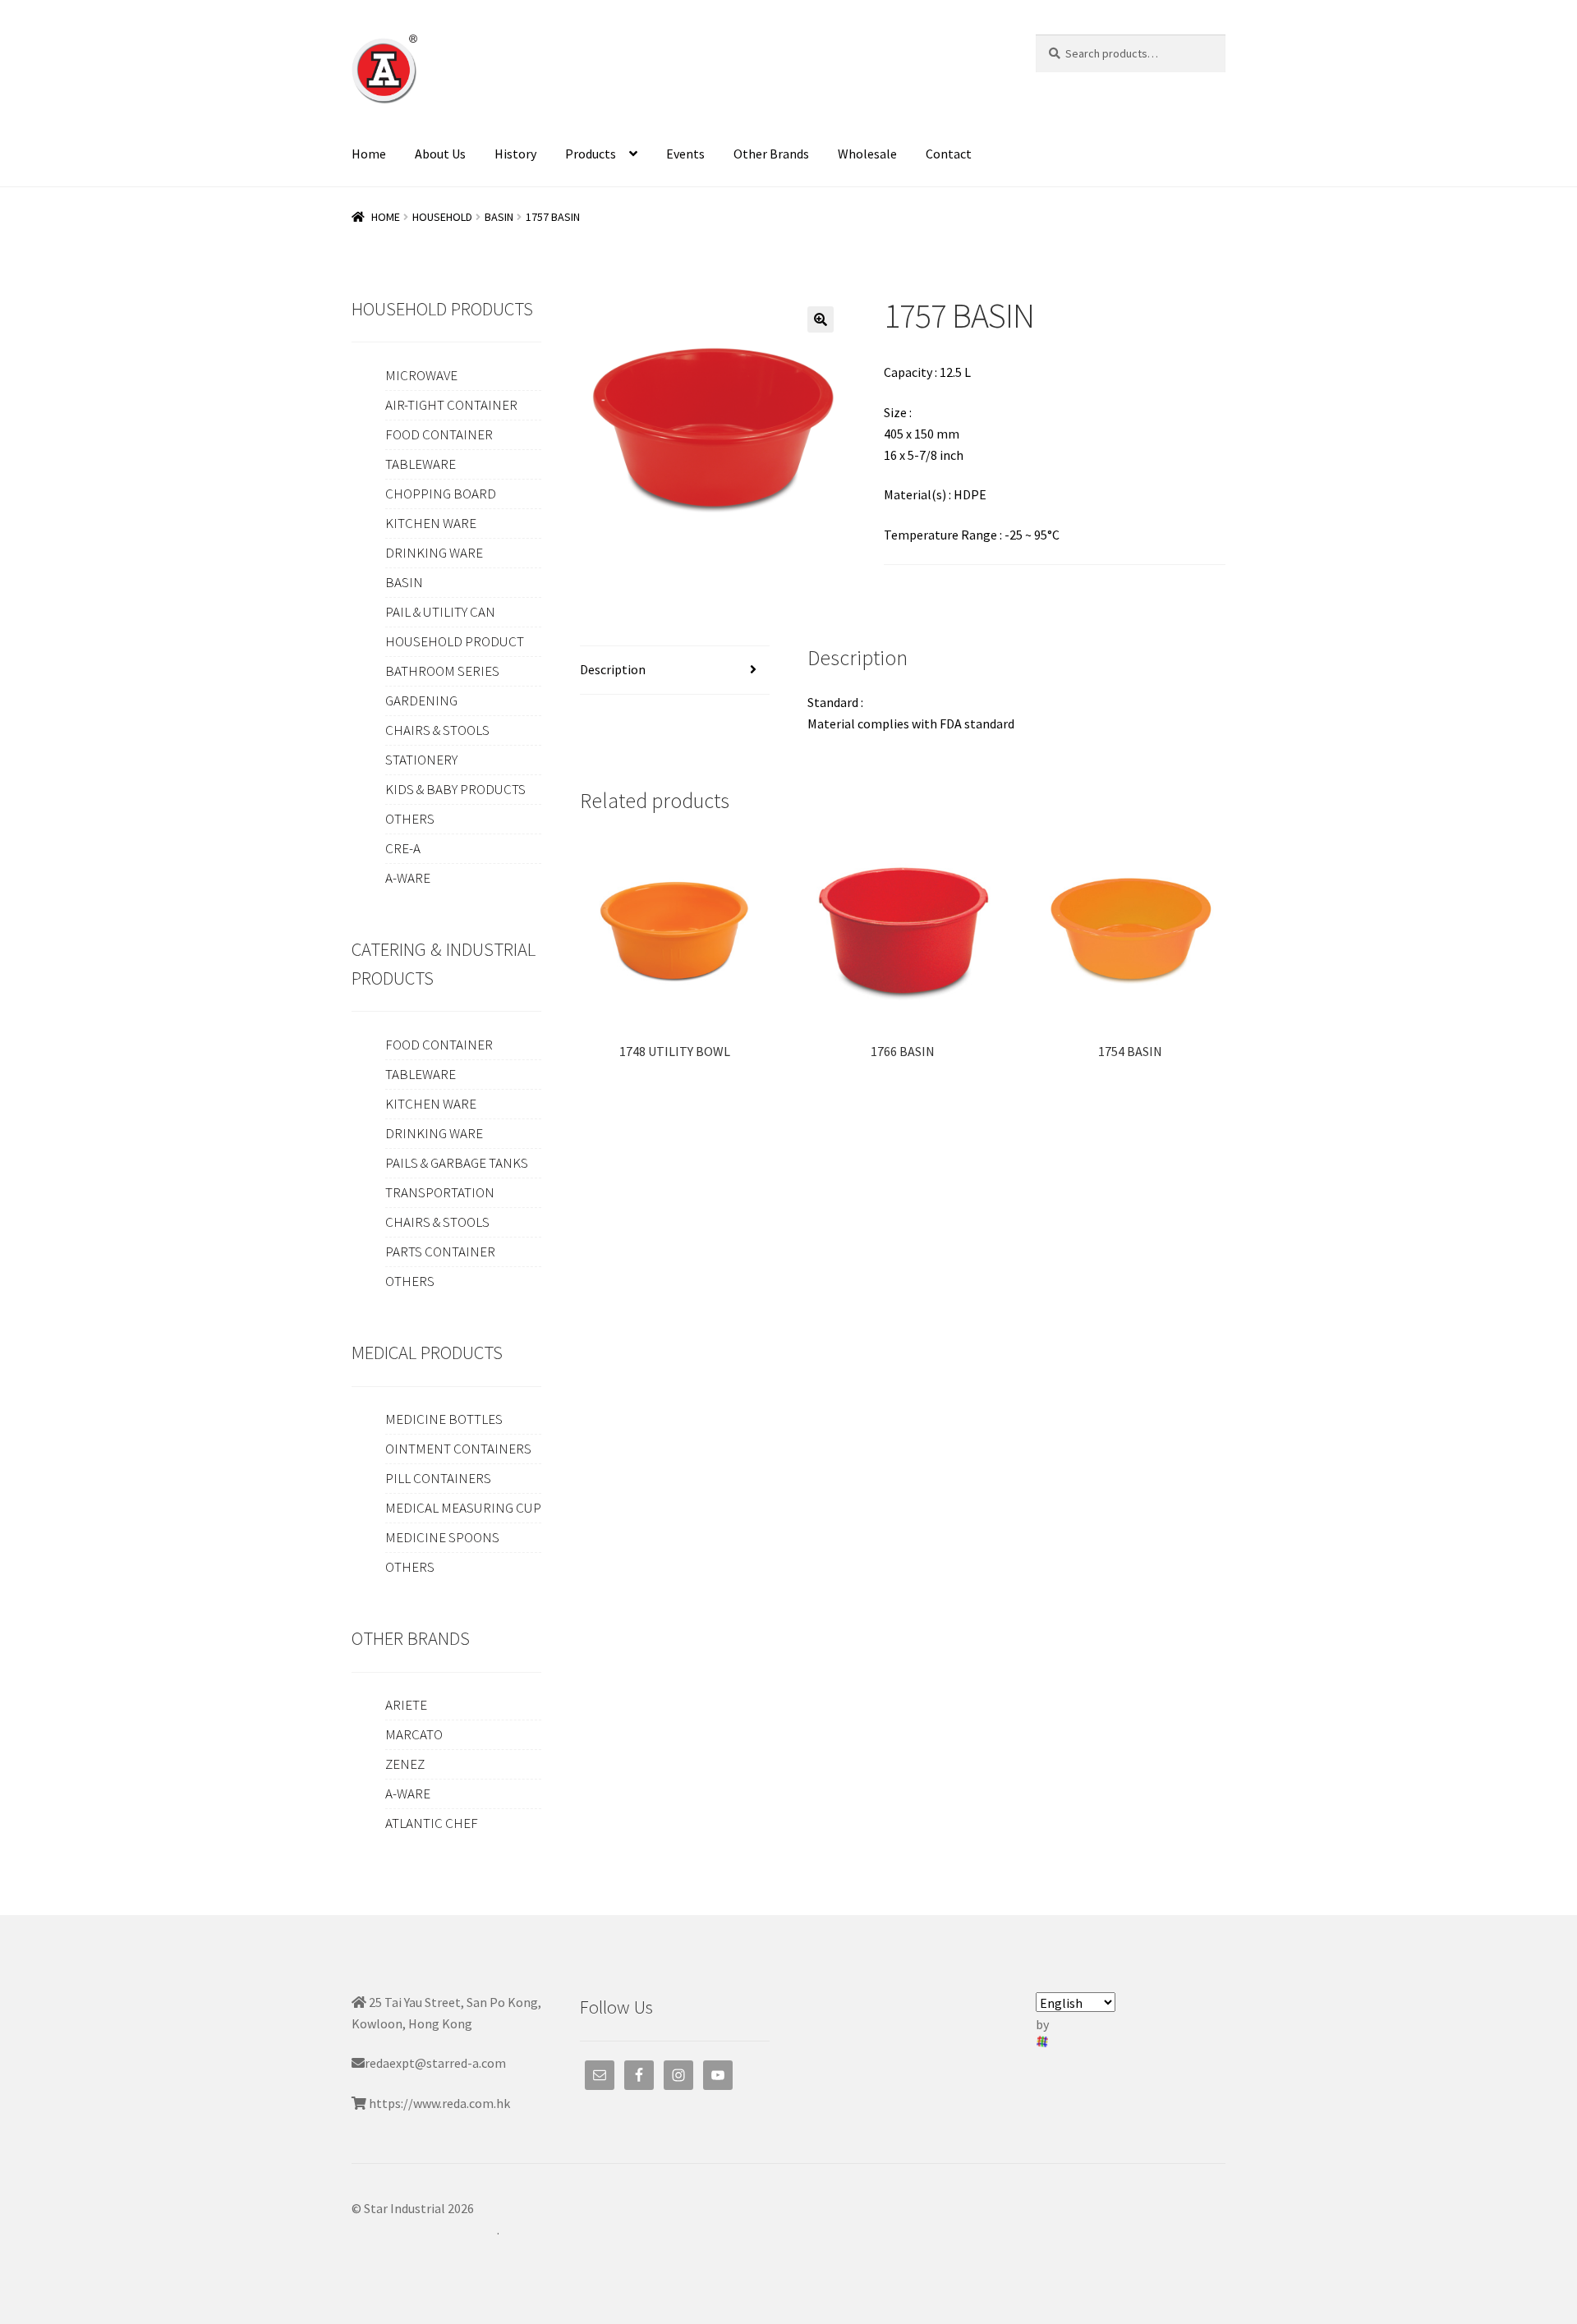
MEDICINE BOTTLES (444, 1419)
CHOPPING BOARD (441, 494)
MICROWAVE (421, 375)
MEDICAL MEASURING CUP (463, 1508)
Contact (949, 154)
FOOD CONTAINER (439, 434)
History (515, 154)
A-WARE (408, 878)
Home (369, 154)
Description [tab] (613, 669)
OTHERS (410, 819)
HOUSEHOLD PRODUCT (455, 641)
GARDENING (421, 700)
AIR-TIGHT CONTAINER (451, 405)
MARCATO (414, 1734)
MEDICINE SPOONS (442, 1537)
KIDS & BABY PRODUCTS (455, 789)
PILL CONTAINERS (438, 1478)
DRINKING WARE (434, 553)
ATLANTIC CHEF (432, 1823)
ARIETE (406, 1705)
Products (591, 154)
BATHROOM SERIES (442, 671)
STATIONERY (421, 760)
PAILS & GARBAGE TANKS (457, 1163)
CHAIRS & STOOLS (437, 730)
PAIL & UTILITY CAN (440, 612)
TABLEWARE (421, 464)
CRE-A (403, 848)
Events (685, 154)
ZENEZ (405, 1764)
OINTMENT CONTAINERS (458, 1449)
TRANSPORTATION (440, 1192)
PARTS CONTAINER (440, 1252)
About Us (440, 154)
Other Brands (771, 154)
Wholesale (867, 154)
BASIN (499, 217)
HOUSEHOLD (442, 217)
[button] (821, 319)
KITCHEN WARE (431, 523)
